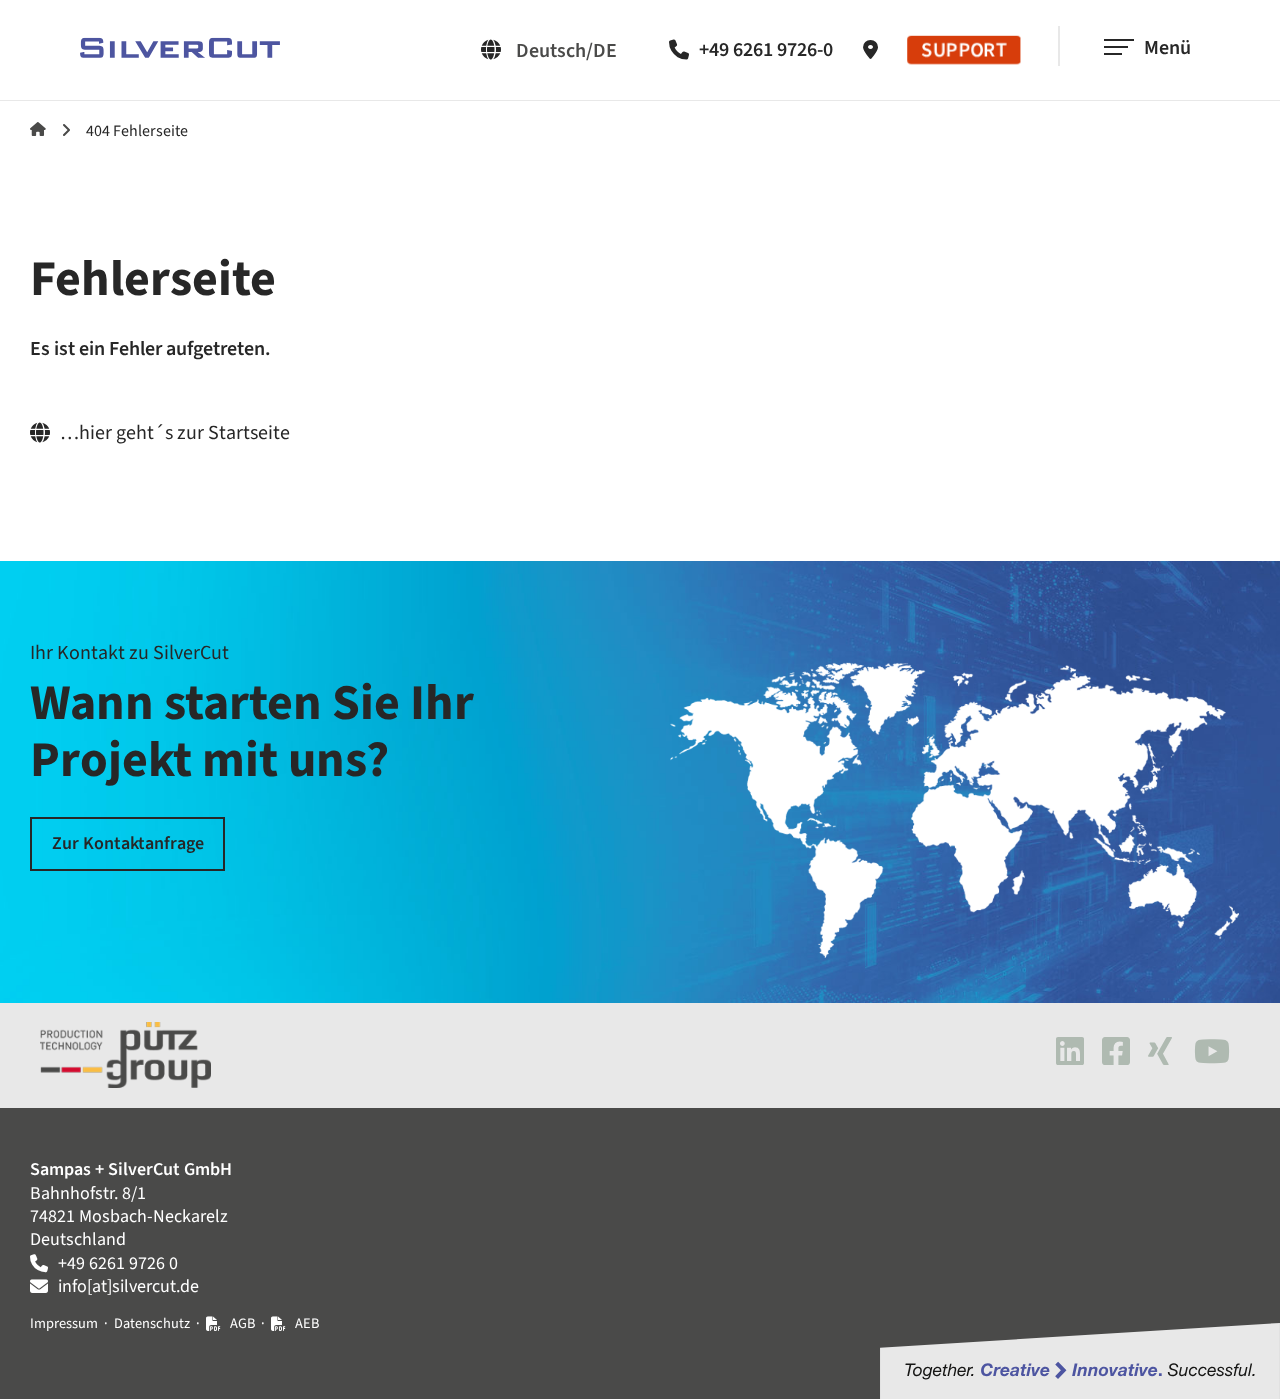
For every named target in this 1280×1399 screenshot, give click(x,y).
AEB (307, 1323)
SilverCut (38, 129)
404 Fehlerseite (137, 131)
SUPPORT (964, 50)
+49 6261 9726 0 (118, 1263)
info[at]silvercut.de (128, 1286)
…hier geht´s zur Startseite (175, 433)
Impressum (64, 1323)
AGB (242, 1323)
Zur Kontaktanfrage (128, 843)
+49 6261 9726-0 (766, 50)
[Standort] (875, 50)
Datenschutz (152, 1323)
